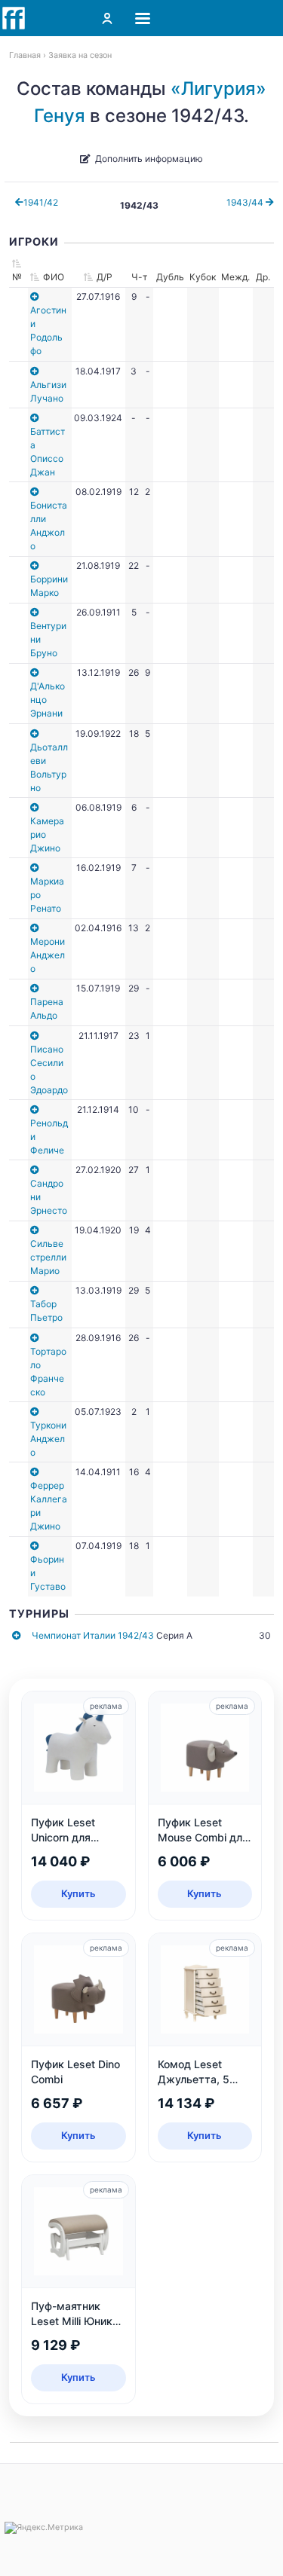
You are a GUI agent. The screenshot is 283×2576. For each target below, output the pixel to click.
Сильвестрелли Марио (48, 1257)
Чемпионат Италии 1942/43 (93, 1635)
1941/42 (41, 202)
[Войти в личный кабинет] (107, 18)
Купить (78, 1893)
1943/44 (246, 202)
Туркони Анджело (48, 1439)
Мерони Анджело (48, 955)
